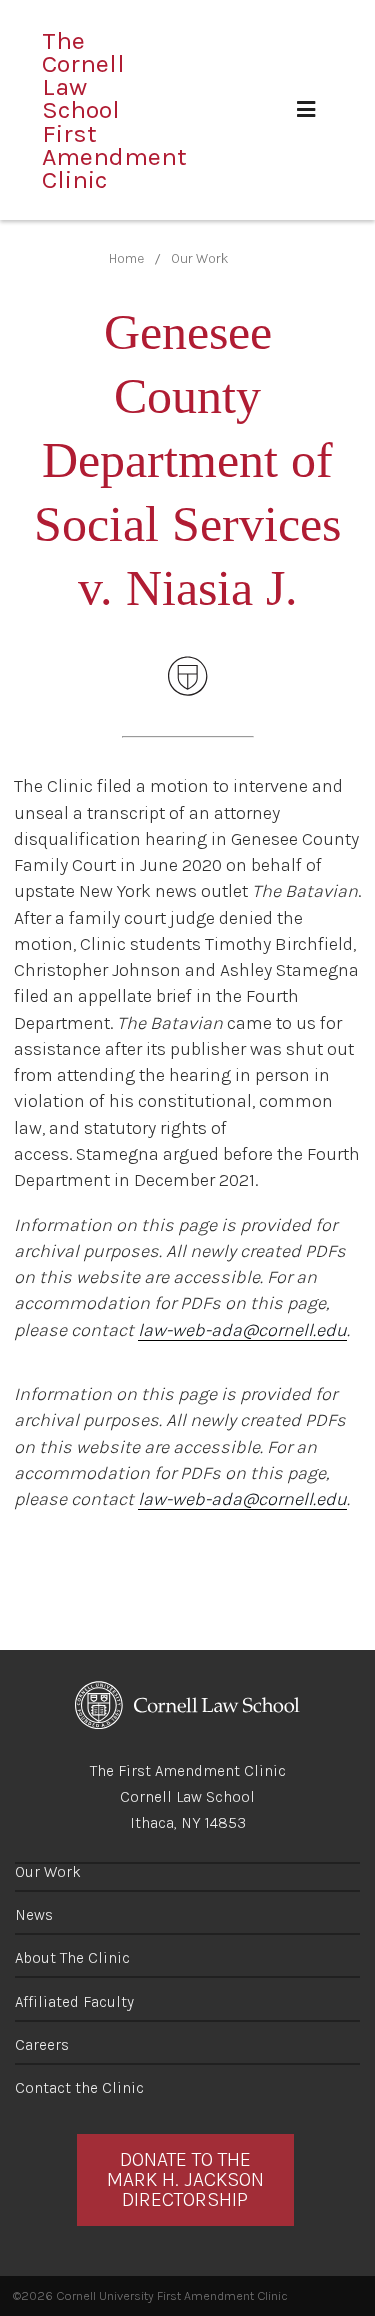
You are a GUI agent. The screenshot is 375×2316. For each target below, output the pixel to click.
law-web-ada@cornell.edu (242, 1330)
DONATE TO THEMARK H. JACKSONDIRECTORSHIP (185, 2179)
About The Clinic (72, 1958)
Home (126, 258)
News (34, 1915)
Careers (42, 2045)
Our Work (200, 258)
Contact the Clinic (79, 2088)
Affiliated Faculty (74, 2002)
